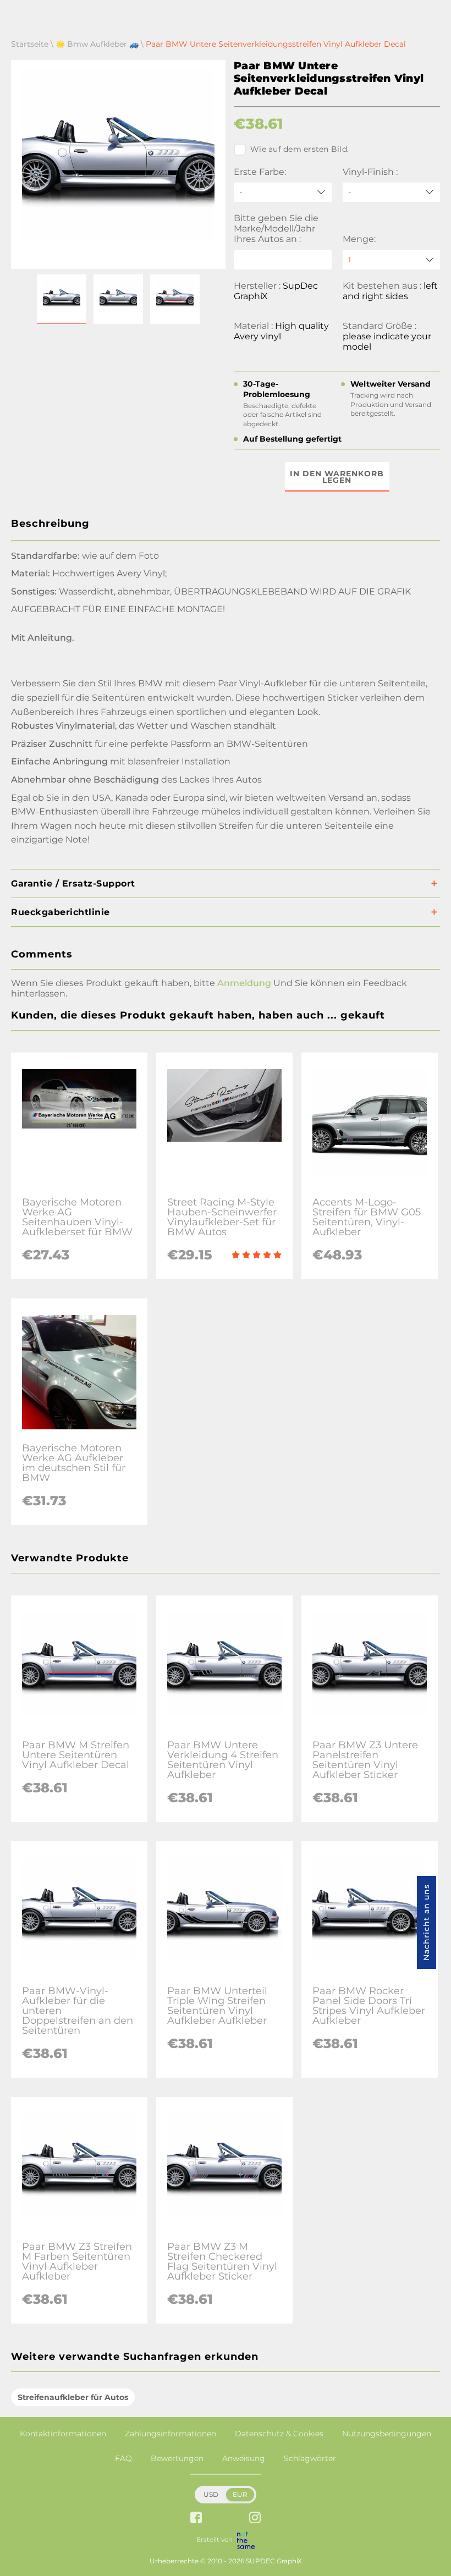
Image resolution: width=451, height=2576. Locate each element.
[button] (62, 299)
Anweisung (244, 2458)
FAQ (123, 2458)
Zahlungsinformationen (170, 2434)
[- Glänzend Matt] (392, 192)
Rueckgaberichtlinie (61, 912)
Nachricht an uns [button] (426, 1922)
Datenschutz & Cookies (279, 2434)
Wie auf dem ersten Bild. (299, 149)
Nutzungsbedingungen (387, 2434)
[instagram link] (255, 2519)
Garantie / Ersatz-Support (73, 884)
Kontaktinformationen (63, 2434)
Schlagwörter (310, 2458)
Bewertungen (177, 2458)
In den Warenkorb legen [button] (337, 477)
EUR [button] (240, 2494)
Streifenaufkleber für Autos (73, 2397)
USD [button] (211, 2494)
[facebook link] (196, 2519)
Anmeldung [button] (244, 983)
